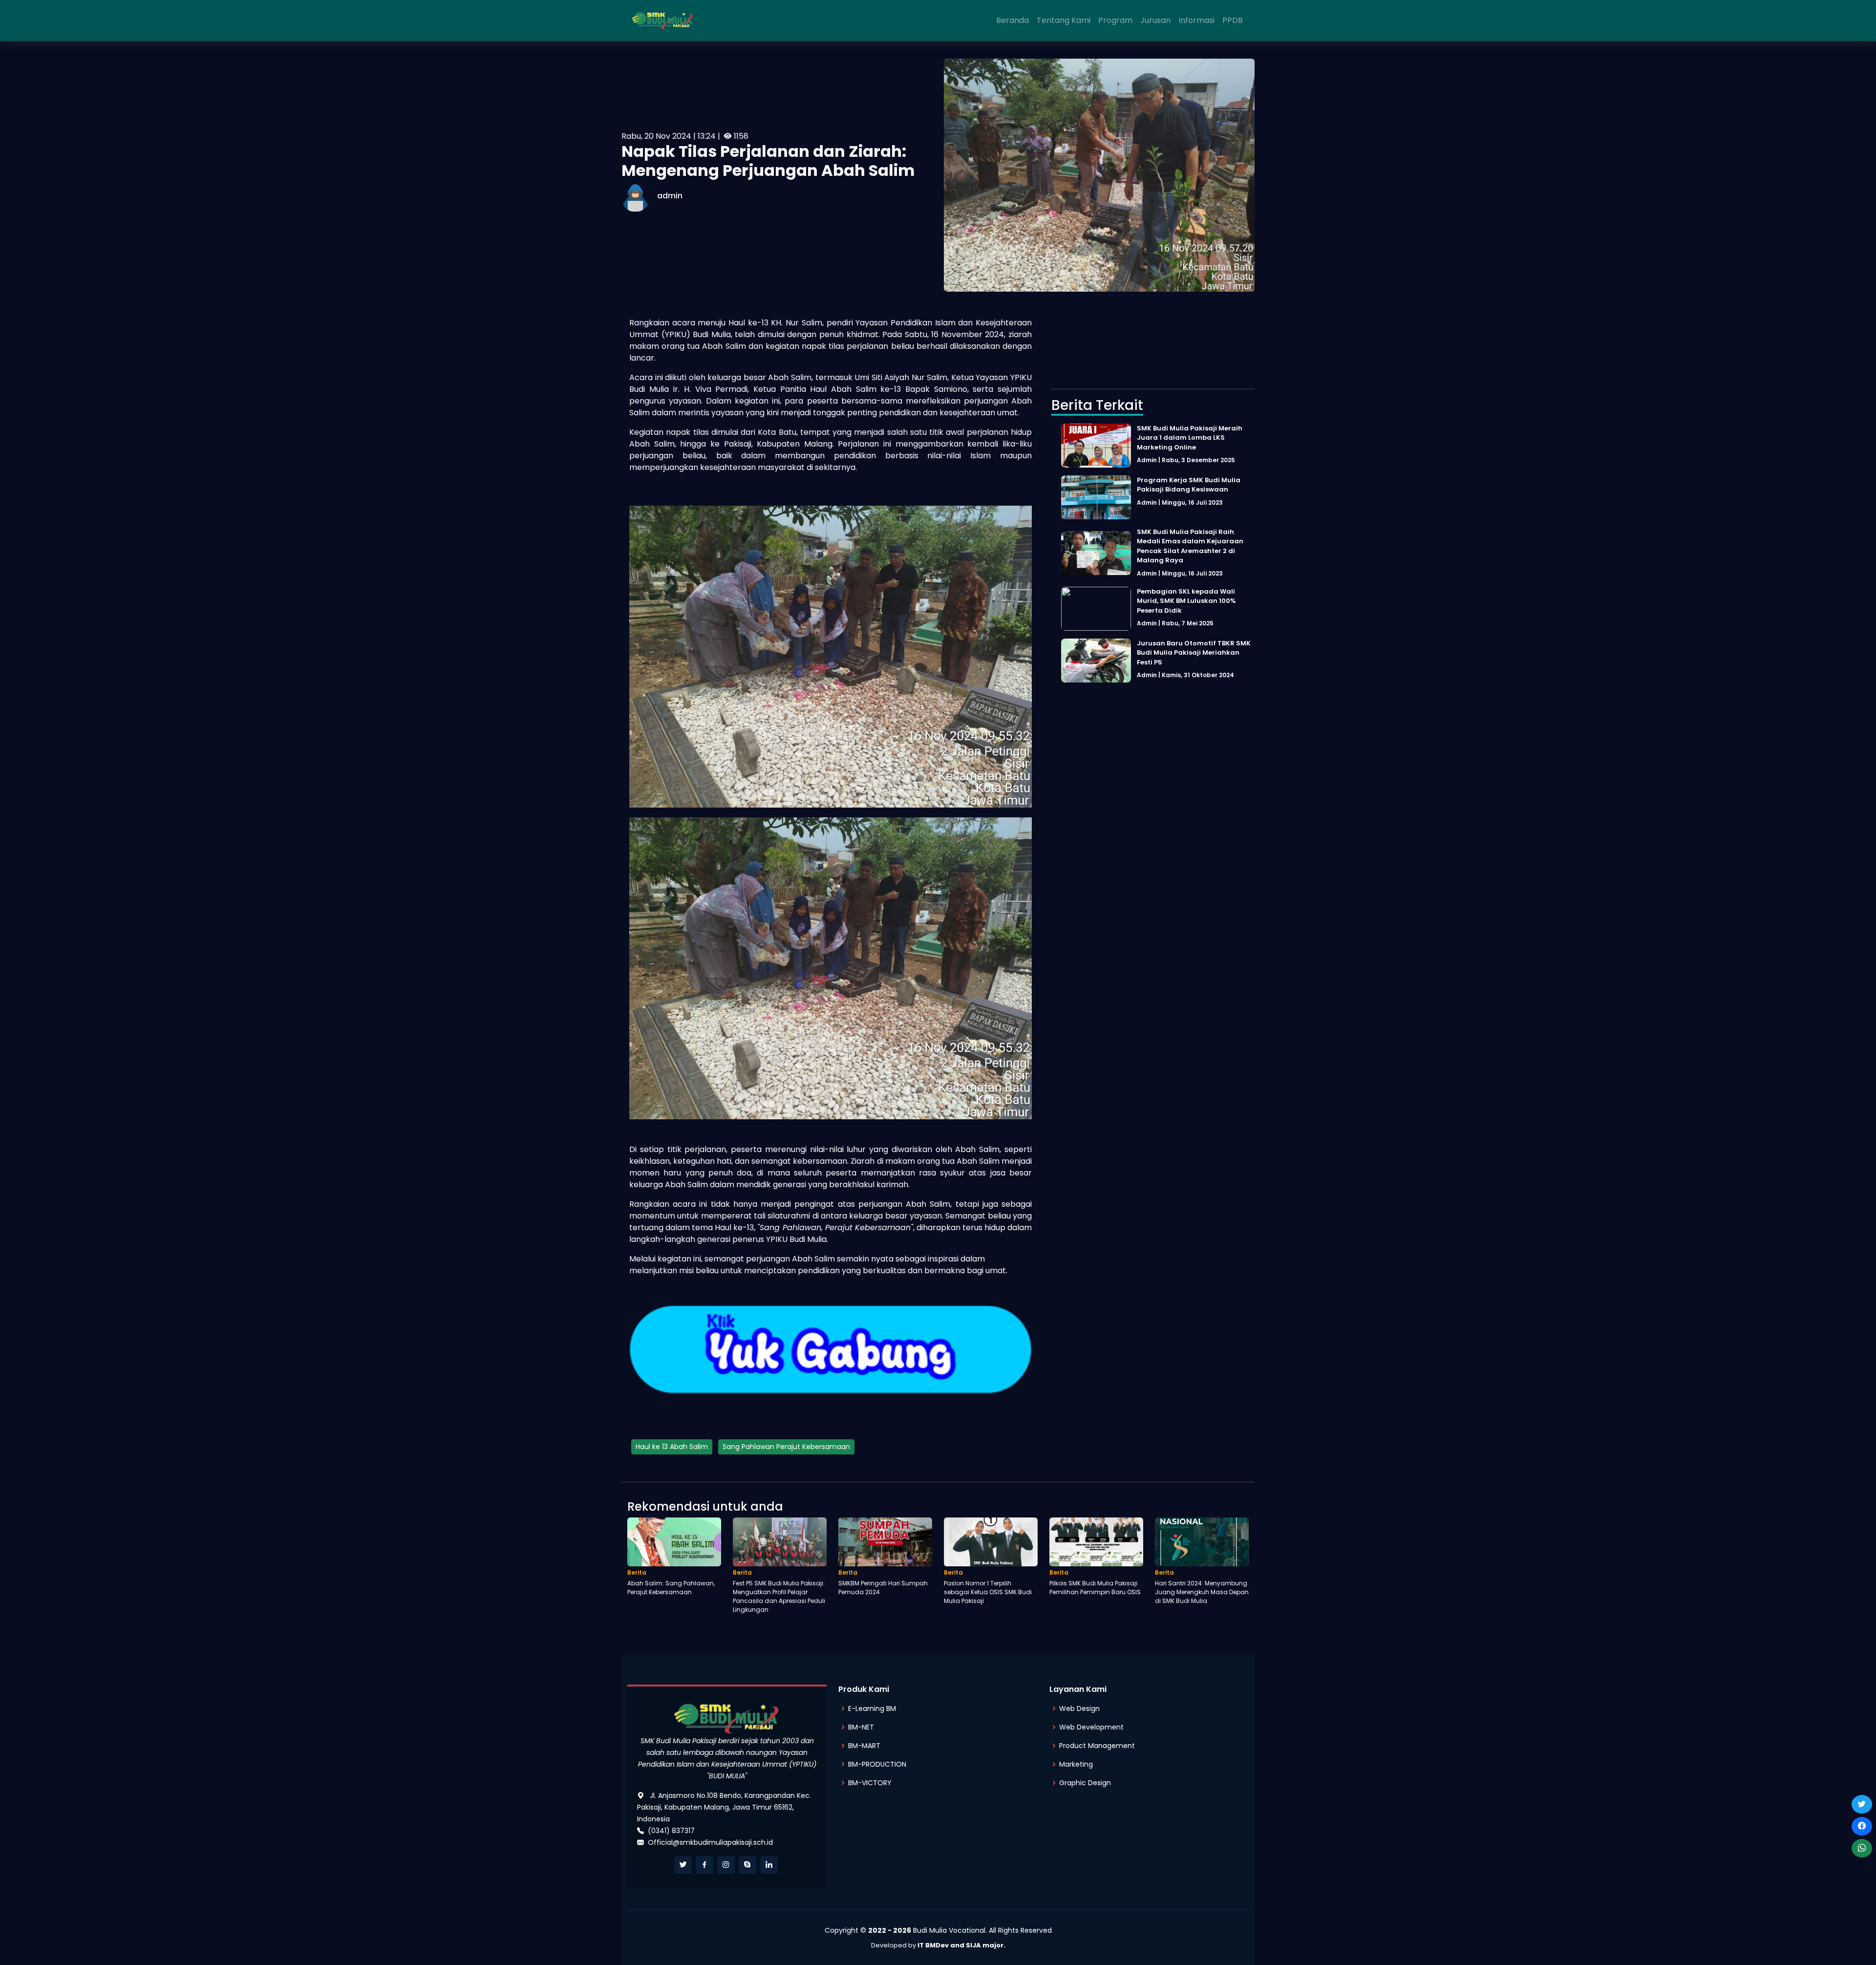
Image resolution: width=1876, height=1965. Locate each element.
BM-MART (864, 1746)
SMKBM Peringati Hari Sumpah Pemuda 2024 (883, 1588)
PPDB (1233, 20)
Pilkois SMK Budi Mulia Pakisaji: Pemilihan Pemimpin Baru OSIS (1095, 1588)
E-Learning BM (872, 1709)
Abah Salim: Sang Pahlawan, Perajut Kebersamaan (671, 1588)
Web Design (1079, 1709)
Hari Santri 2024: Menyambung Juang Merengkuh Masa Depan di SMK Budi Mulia (1202, 1592)
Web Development (1091, 1727)
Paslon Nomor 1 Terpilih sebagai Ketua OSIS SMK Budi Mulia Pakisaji (988, 1592)
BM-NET (861, 1727)
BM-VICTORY (870, 1783)
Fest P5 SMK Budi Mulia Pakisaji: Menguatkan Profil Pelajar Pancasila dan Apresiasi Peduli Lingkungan (779, 1596)
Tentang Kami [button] (1064, 20)
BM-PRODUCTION (877, 1764)
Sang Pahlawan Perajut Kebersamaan (786, 1447)
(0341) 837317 (671, 1831)
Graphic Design (1085, 1783)
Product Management (1097, 1746)
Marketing (1076, 1764)
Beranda (1013, 20)
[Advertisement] (1153, 345)
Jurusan (1155, 20)
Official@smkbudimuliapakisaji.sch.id (710, 1842)
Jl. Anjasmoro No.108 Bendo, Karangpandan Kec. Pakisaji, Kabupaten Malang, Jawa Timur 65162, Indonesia (724, 1807)
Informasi (1196, 20)
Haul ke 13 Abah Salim (672, 1447)
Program (1115, 20)
